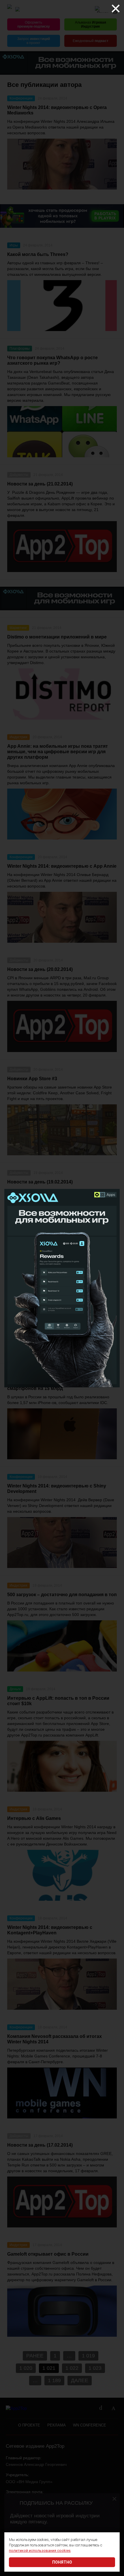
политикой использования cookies (40, 2551)
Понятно (62, 2562)
